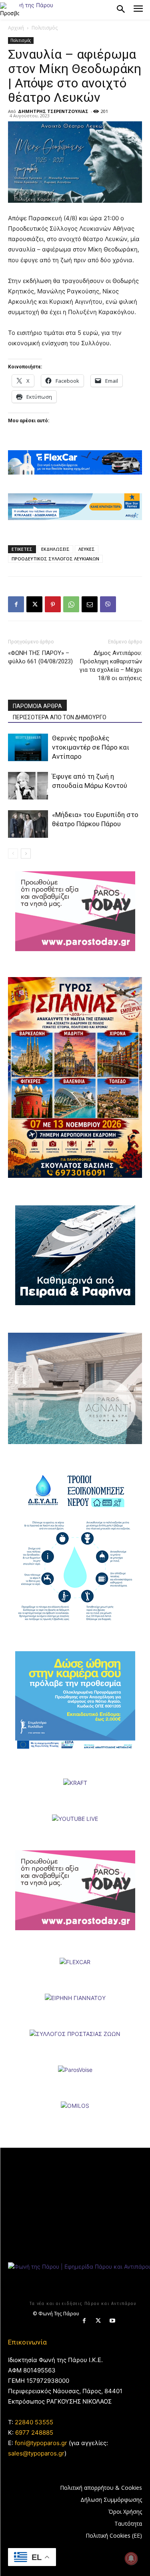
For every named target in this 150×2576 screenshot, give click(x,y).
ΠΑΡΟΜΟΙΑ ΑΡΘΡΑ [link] (37, 706)
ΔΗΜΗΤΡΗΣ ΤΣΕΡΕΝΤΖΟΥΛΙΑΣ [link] (53, 111)
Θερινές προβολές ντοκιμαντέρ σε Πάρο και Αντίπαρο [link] (91, 747)
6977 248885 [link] (34, 2433)
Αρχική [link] (16, 28)
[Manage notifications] (131, 2558)
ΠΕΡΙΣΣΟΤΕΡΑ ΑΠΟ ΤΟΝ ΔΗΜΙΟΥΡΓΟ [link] (60, 717)
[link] (10, 10)
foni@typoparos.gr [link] (41, 2443)
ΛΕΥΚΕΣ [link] (87, 549)
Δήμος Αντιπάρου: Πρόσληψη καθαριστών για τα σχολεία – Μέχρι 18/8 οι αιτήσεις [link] (111, 666)
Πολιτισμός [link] (45, 28)
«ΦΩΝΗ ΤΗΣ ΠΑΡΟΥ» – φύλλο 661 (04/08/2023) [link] (40, 657)
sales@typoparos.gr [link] (36, 2453)
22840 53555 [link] (34, 2422)
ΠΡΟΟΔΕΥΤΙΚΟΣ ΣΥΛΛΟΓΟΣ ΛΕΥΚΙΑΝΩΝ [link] (55, 559)
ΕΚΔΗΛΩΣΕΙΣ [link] (55, 549)
